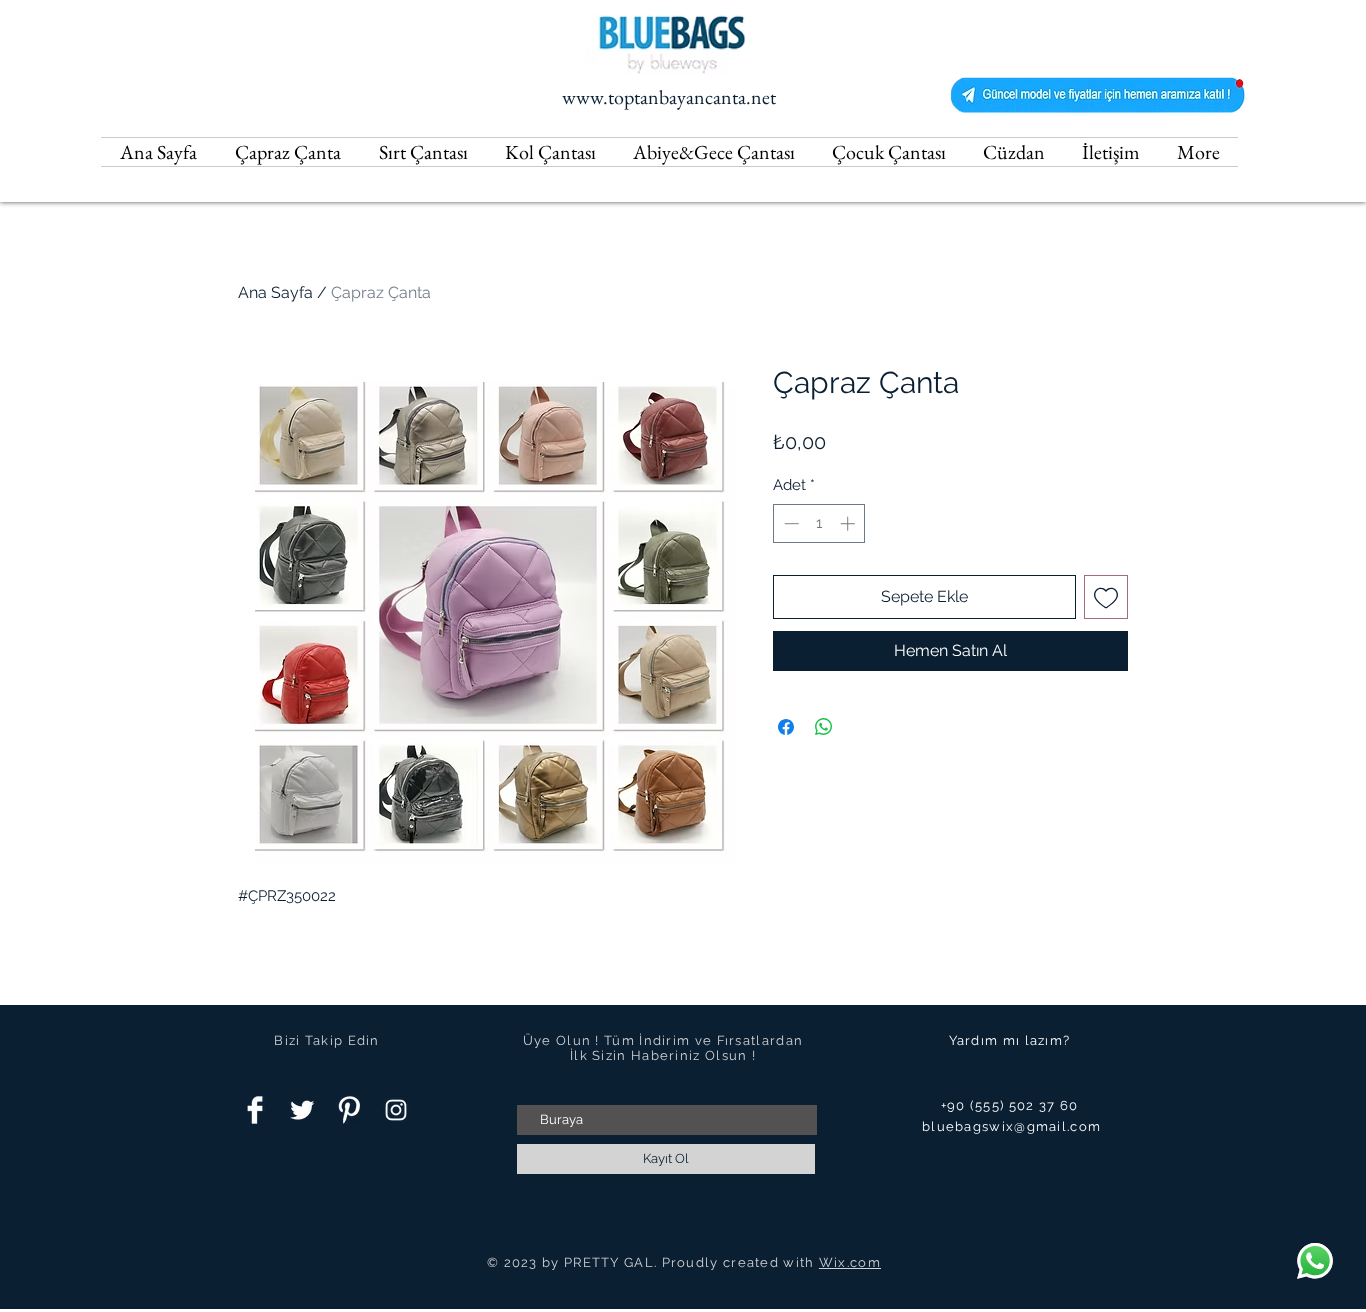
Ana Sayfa (275, 292)
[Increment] (849, 523)
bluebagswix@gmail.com (1011, 1126)
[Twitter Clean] (302, 1110)
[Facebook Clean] (255, 1110)
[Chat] (1315, 1261)
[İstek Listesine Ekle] (1106, 597)
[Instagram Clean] (396, 1110)
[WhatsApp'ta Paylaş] (824, 727)
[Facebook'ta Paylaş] (786, 727)
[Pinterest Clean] (349, 1110)
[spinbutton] (819, 523)
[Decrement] (789, 523)
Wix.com (850, 1262)
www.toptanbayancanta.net (669, 97)
